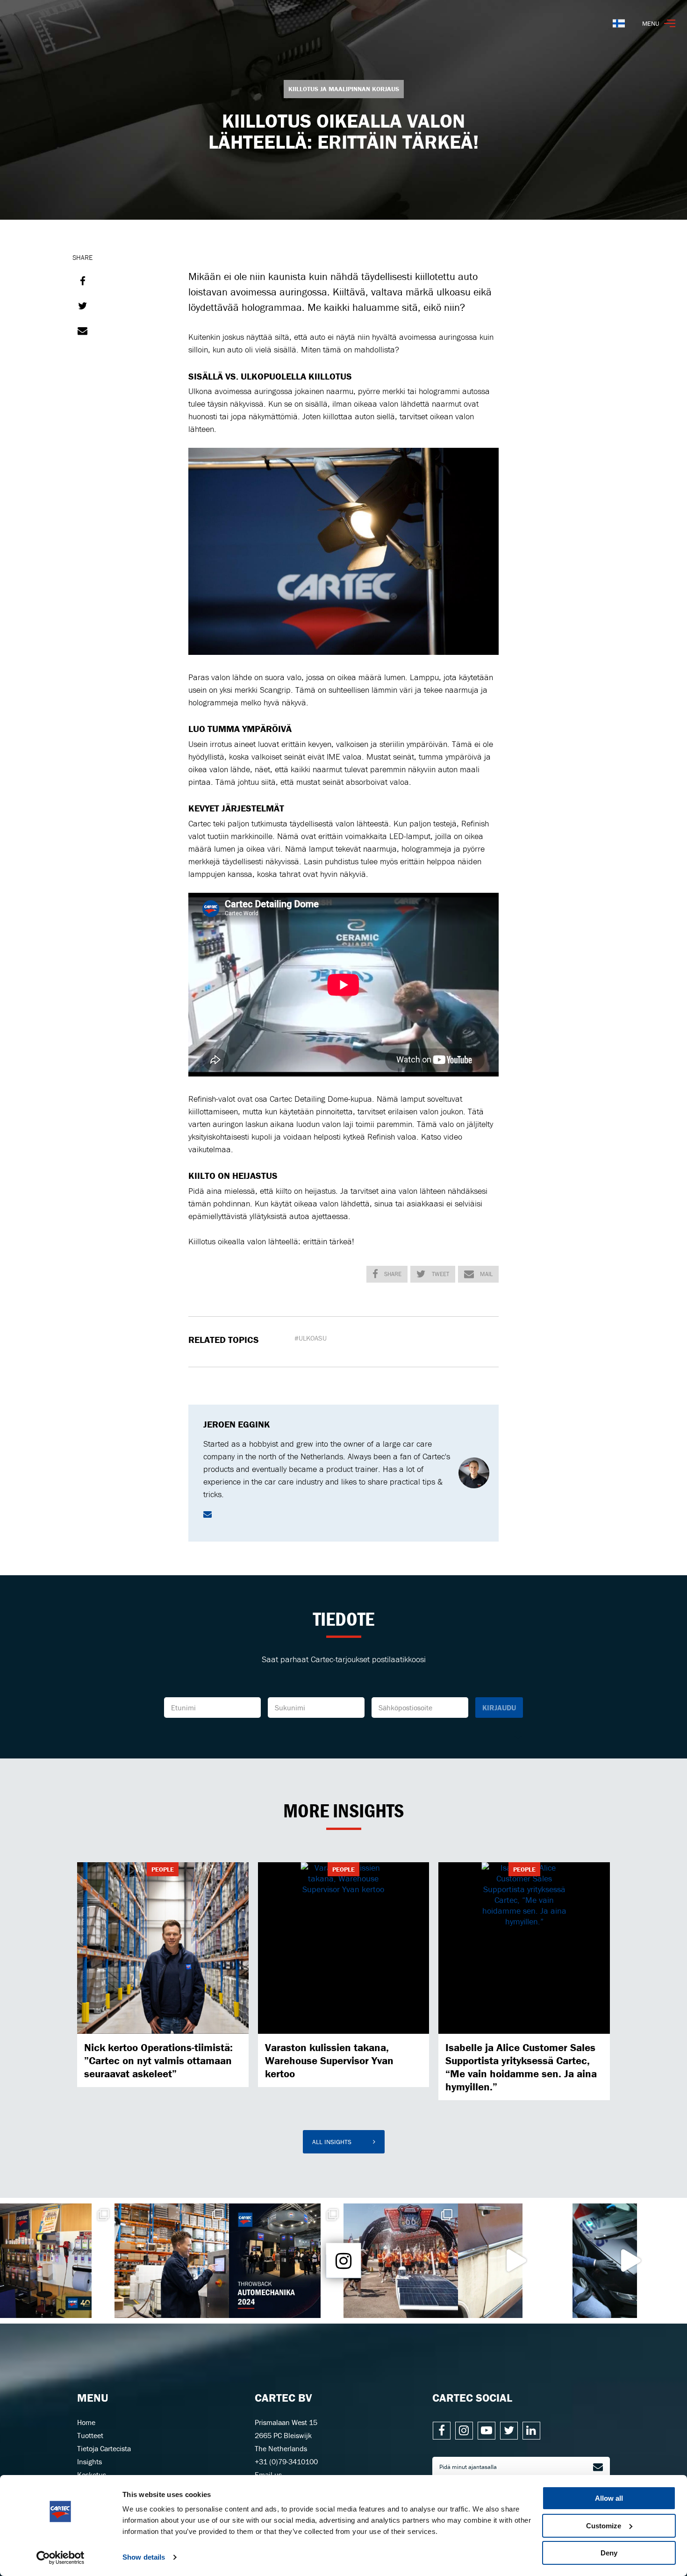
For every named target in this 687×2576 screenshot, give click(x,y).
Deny (609, 2553)
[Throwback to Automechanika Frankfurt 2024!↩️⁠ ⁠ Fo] (286, 2261)
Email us (268, 2475)
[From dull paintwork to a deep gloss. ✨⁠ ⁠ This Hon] (630, 2261)
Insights (89, 2461)
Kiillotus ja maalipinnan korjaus (344, 89)
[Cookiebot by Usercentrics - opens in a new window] (61, 2558)
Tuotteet (90, 2435)
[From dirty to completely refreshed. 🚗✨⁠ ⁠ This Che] (515, 2261)
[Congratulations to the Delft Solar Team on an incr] (401, 2261)
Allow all (609, 2498)
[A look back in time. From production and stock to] (57, 2261)
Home (86, 2422)
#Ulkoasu (311, 1338)
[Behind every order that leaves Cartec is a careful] (172, 2261)
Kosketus (92, 2475)
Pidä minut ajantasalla (468, 2467)
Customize (604, 2526)
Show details (144, 2557)
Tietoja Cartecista (104, 2448)
